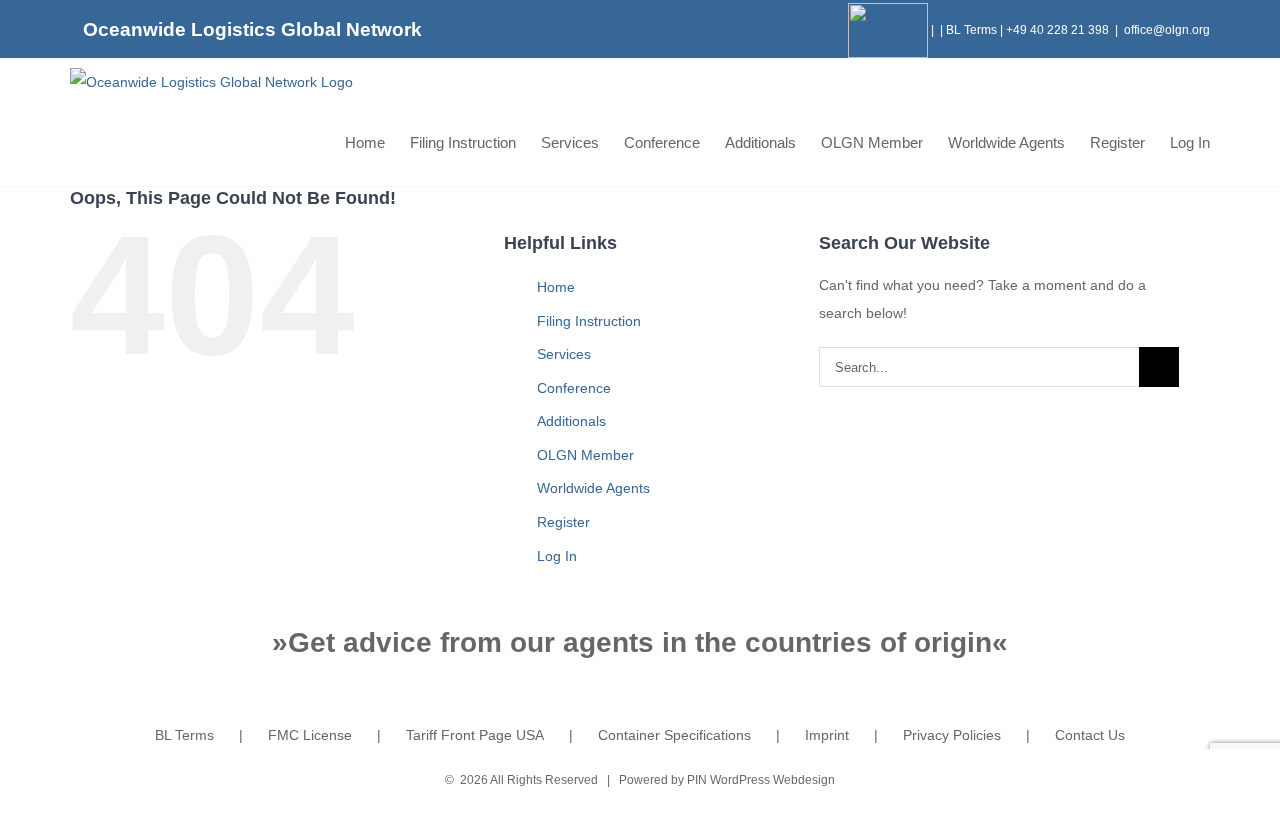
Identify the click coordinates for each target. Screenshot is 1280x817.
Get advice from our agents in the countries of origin (640, 642)
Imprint (827, 735)
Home (556, 287)
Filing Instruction (589, 321)
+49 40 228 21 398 (1057, 30)
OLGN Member (585, 455)
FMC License (310, 735)
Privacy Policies (952, 735)
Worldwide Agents (593, 488)
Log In (557, 556)
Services (564, 354)
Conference (574, 388)
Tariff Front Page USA (475, 735)
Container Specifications (674, 735)
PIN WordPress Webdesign (761, 780)
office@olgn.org (1167, 30)
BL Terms (971, 30)
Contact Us (1090, 735)
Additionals (571, 421)
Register (563, 522)
